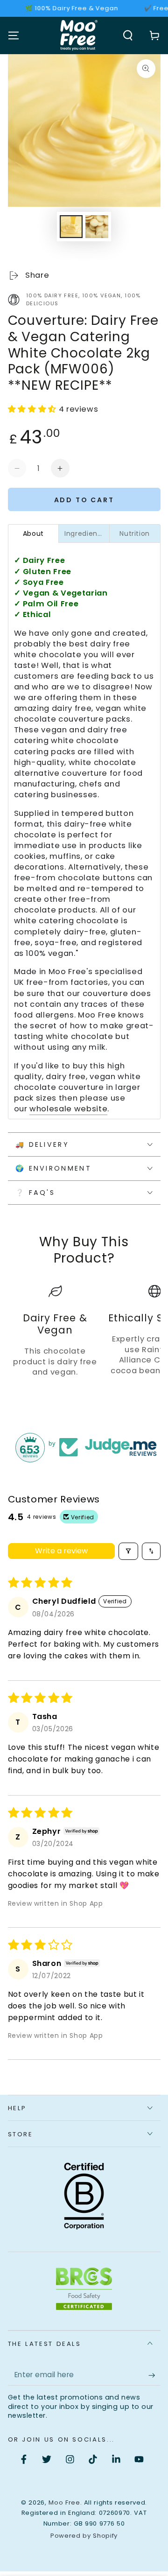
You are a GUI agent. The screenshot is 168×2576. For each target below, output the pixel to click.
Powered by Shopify (84, 2536)
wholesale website (68, 1109)
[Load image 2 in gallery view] (97, 227)
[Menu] (13, 35)
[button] (128, 35)
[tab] (34, 533)
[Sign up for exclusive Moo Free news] (154, 2375)
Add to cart (84, 500)
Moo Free (64, 2502)
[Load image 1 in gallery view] (71, 227)
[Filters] (128, 1551)
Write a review (61, 1551)
